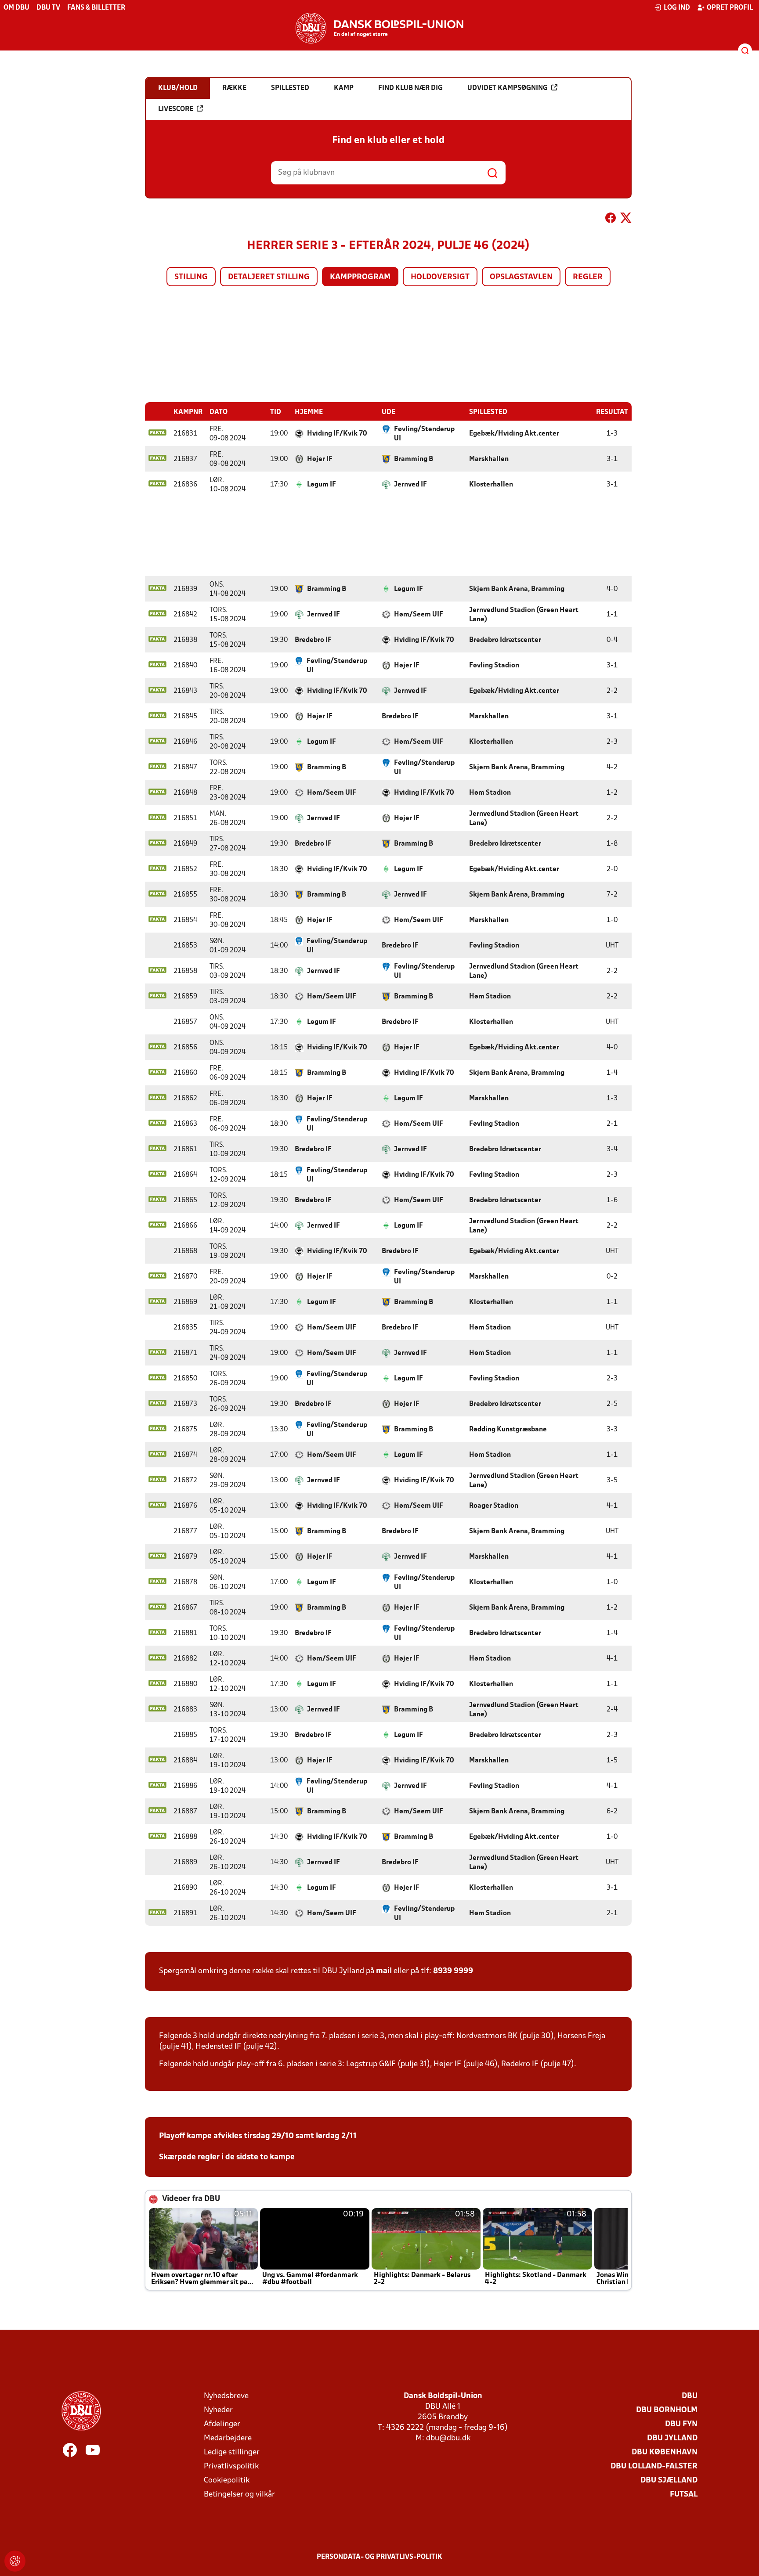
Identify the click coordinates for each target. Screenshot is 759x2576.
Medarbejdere (228, 2438)
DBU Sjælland (669, 2481)
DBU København (665, 2452)
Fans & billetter (96, 8)
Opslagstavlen (521, 277)
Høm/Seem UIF (419, 615)
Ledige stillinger (232, 2452)
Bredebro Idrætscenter (505, 640)
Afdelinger (222, 2424)
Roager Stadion (494, 1506)
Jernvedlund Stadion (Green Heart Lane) (524, 615)
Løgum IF (322, 485)
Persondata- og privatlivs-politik (379, 2557)
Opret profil (730, 8)
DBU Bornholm (667, 2410)
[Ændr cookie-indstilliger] (15, 2561)
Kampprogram (360, 277)
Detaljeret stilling (269, 277)
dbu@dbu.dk (448, 2438)
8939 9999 (453, 1971)
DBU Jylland (672, 2438)
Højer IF (320, 459)
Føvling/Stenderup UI (424, 434)
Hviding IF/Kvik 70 (337, 434)
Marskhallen (489, 459)
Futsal (684, 2495)
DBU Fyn (681, 2424)
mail (384, 1971)
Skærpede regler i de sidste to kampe (227, 2157)
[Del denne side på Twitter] (626, 220)
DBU (690, 2396)
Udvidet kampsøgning (508, 88)
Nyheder (218, 2410)
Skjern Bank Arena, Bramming (517, 589)
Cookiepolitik (227, 2481)
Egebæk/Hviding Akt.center (514, 434)
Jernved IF (410, 485)
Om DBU (16, 8)
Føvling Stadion (494, 666)
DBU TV (48, 8)
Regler (588, 277)
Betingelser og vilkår (239, 2495)
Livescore (176, 109)
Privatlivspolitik (231, 2466)
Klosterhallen (491, 485)
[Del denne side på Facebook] (611, 220)
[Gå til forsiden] (379, 28)
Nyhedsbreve (226, 2396)
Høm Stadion (490, 793)
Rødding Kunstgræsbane (508, 1430)
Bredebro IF (313, 640)
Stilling (191, 277)
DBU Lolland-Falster (654, 2466)
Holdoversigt (440, 277)
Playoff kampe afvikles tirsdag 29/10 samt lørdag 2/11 (258, 2136)
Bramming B (414, 459)
